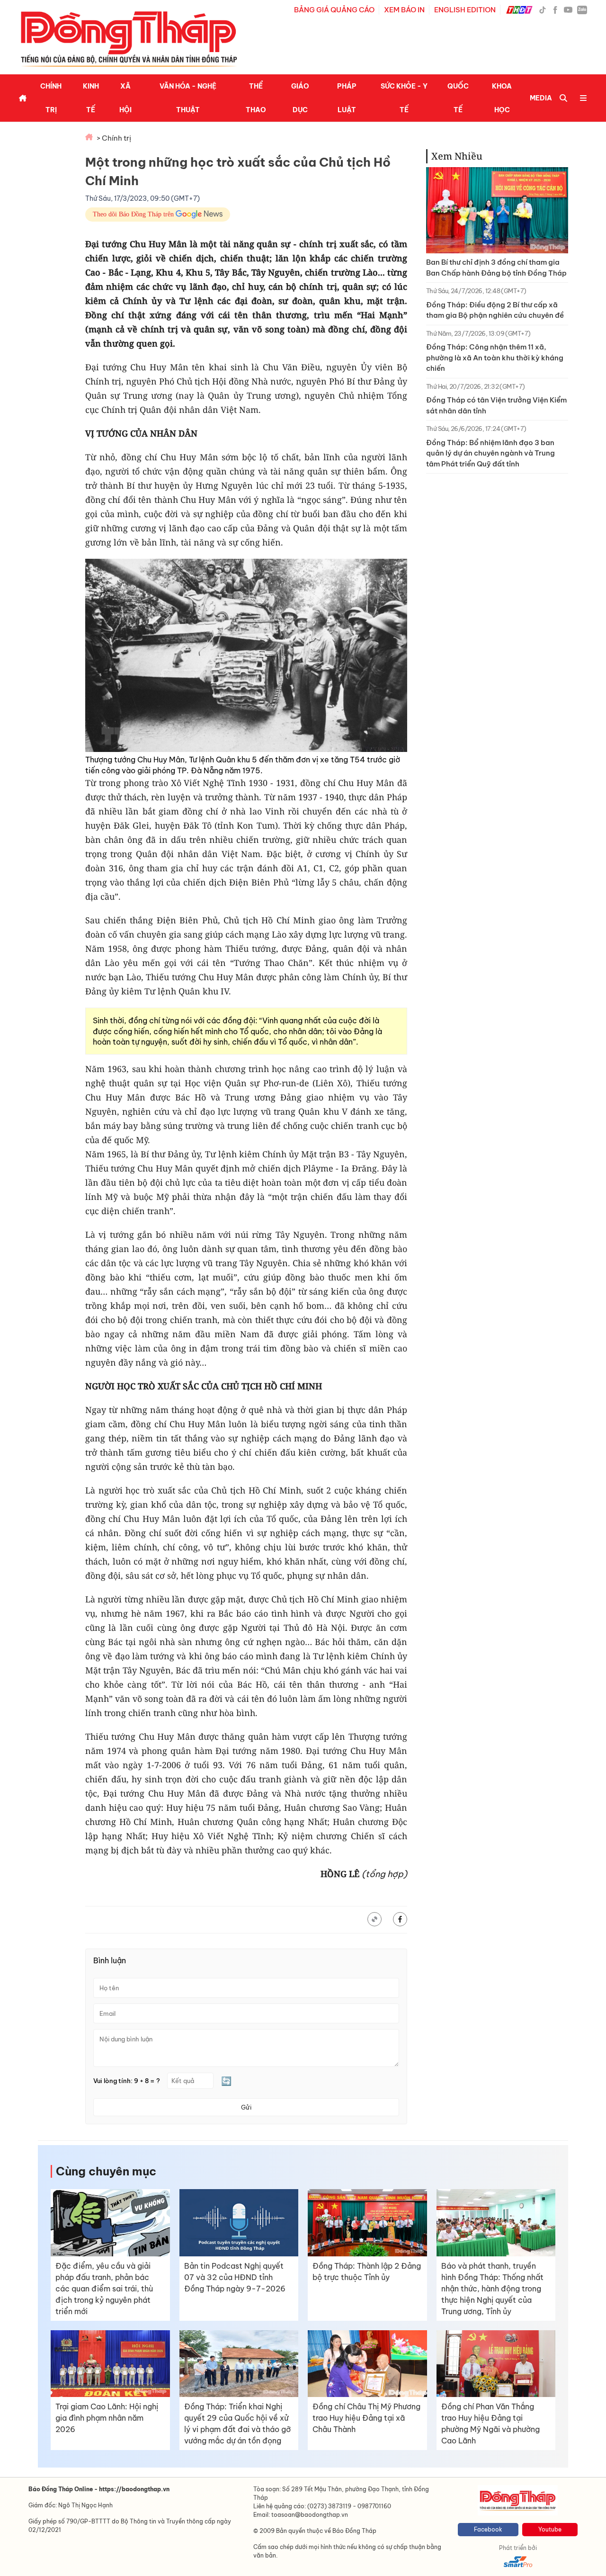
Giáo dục (300, 98)
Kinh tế (91, 98)
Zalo (582, 9)
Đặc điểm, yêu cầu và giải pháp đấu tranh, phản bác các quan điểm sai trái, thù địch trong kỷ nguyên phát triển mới (104, 2289)
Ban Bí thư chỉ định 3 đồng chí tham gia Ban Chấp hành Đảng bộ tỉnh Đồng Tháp (496, 268)
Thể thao (256, 98)
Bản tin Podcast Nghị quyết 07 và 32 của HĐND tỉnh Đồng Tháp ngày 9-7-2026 (235, 2277)
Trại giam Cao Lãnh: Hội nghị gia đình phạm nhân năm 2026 (107, 2418)
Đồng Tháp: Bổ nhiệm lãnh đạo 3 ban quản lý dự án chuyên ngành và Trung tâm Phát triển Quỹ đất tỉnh (490, 453)
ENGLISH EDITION (465, 10)
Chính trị (51, 98)
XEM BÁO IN (404, 10)
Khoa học (502, 98)
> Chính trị (114, 138)
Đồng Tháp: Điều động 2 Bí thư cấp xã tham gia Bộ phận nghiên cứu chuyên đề (495, 310)
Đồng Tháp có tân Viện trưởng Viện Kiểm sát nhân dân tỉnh (496, 405)
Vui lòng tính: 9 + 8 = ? (127, 2081)
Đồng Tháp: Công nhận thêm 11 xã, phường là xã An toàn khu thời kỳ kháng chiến (495, 358)
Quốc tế (458, 98)
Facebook (488, 2529)
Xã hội (125, 98)
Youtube (550, 2529)
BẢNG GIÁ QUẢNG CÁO (334, 10)
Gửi (246, 2107)
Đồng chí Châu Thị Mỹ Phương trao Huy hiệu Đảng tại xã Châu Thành (366, 2418)
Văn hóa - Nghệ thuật (188, 98)
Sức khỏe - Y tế (404, 98)
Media (541, 98)
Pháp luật (347, 98)
